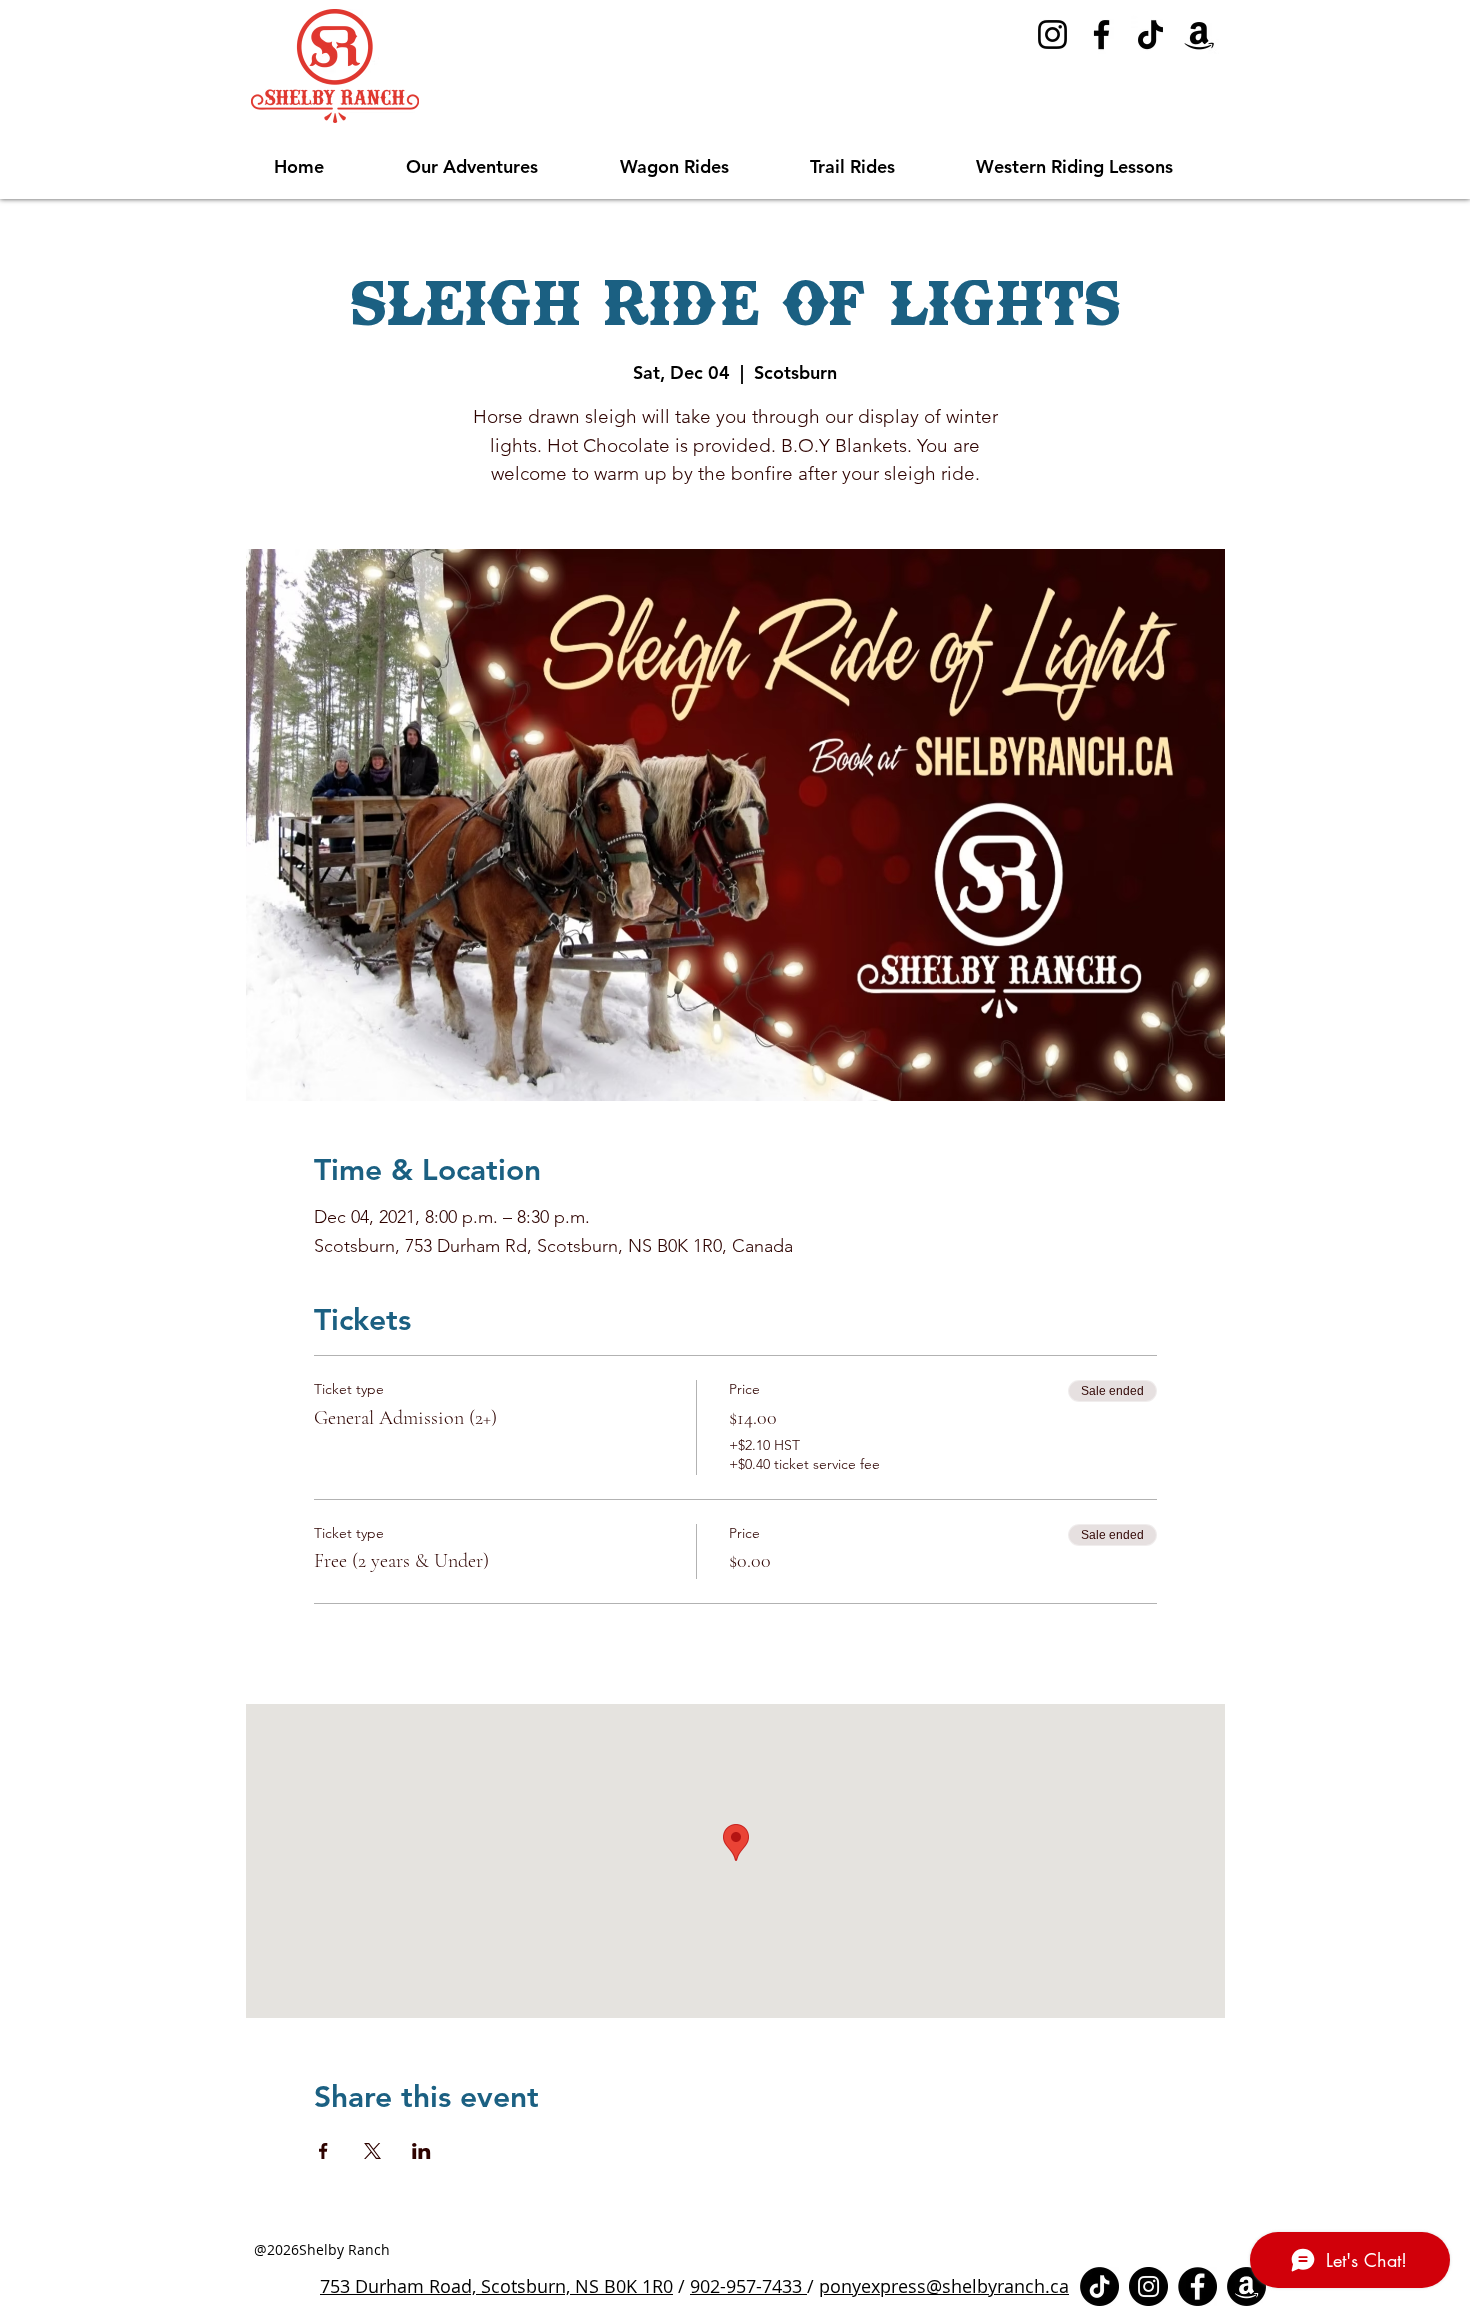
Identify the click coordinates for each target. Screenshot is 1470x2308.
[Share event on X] (372, 2151)
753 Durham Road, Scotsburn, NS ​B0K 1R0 (496, 2286)
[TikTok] (1150, 34)
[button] (498, 167)
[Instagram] (1052, 34)
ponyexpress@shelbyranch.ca (944, 2286)
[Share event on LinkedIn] (421, 2151)
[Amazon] (1199, 34)
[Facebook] (1101, 34)
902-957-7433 (748, 2286)
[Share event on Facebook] (323, 2151)
